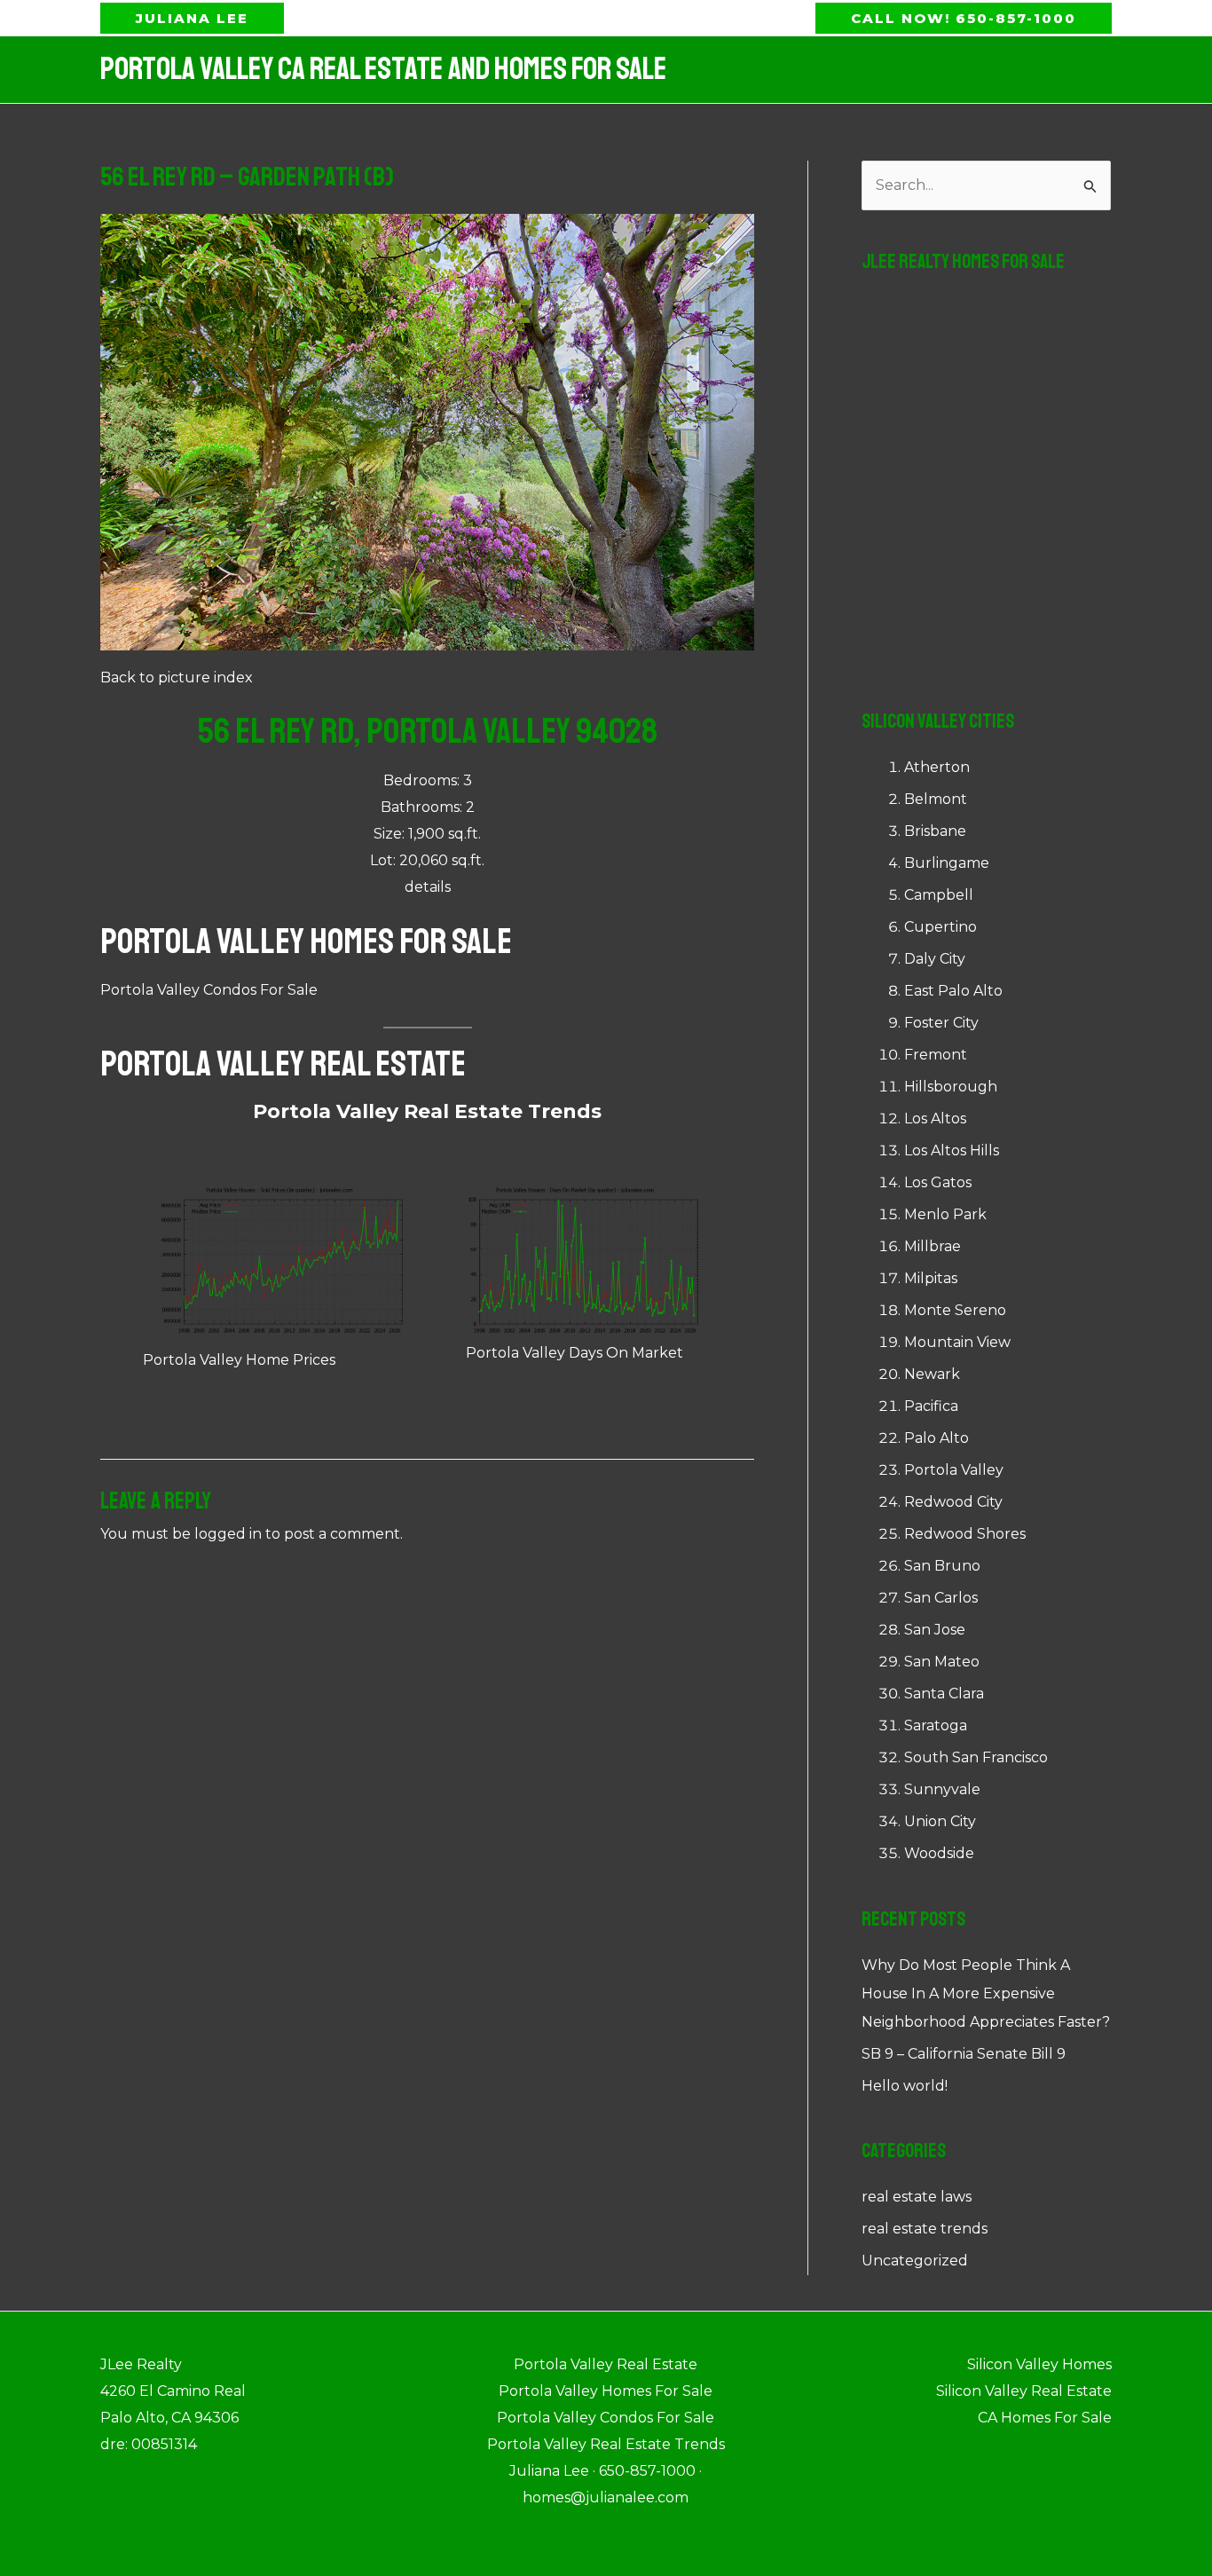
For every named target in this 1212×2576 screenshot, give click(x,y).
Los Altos (935, 1119)
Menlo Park (945, 1214)
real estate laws (917, 2197)
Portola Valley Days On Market (575, 1353)
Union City (940, 1821)
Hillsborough (951, 1087)
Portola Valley (954, 1470)
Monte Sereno (955, 1310)
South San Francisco (976, 1757)
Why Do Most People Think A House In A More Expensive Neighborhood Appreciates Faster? (986, 1993)
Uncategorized (915, 2261)
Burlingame (947, 863)
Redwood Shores (965, 1534)
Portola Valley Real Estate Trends (427, 1111)
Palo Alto (937, 1438)
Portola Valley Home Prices (239, 1360)
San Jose (935, 1630)
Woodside (939, 1853)
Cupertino (940, 927)
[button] (192, 18)
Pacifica (931, 1406)
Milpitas (931, 1278)
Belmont (936, 799)
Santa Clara (944, 1694)
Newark (932, 1374)
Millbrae (933, 1246)
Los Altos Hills (952, 1150)
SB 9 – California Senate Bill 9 (964, 2054)
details (428, 887)
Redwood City (953, 1502)
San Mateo (942, 1662)
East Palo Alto (953, 991)
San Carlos (941, 1598)
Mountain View (957, 1342)
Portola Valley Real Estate (283, 1064)
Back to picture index (177, 677)
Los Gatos (938, 1182)
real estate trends (925, 2229)
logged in (228, 1534)
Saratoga (936, 1725)
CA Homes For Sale (1045, 2418)
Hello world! (905, 2086)
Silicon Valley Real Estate (1024, 2391)
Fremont (936, 1055)
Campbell (939, 895)
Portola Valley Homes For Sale (306, 941)
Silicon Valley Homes (1039, 2364)
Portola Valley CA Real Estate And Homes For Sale (383, 69)
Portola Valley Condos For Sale (209, 990)
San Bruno (942, 1566)
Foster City (941, 1023)
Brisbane (935, 831)
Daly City (935, 959)
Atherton (937, 767)
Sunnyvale (942, 1789)
